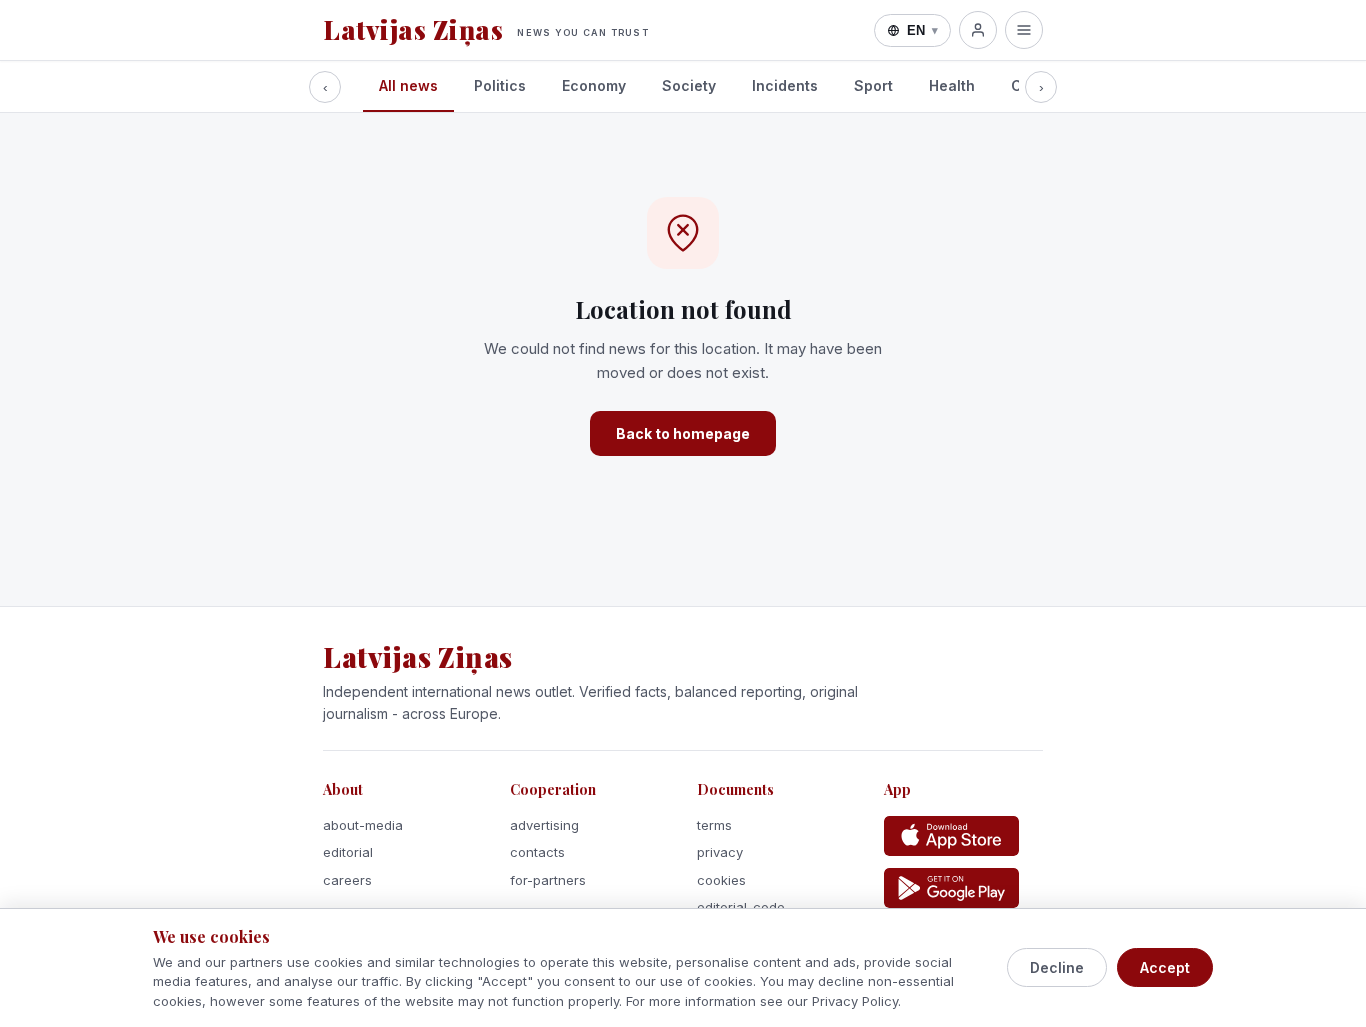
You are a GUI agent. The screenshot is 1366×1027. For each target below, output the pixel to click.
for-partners (548, 880)
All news (408, 85)
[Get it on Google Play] (951, 888)
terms (714, 825)
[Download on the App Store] (951, 836)
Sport (873, 85)
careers (347, 880)
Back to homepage (683, 433)
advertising (544, 825)
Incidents (785, 85)
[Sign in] (978, 30)
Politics (500, 85)
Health (952, 85)
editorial (348, 852)
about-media (363, 825)
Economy (594, 85)
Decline (1057, 967)
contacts (537, 852)
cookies (721, 880)
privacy (720, 852)
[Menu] (1024, 30)
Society (689, 85)
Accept (1165, 967)
